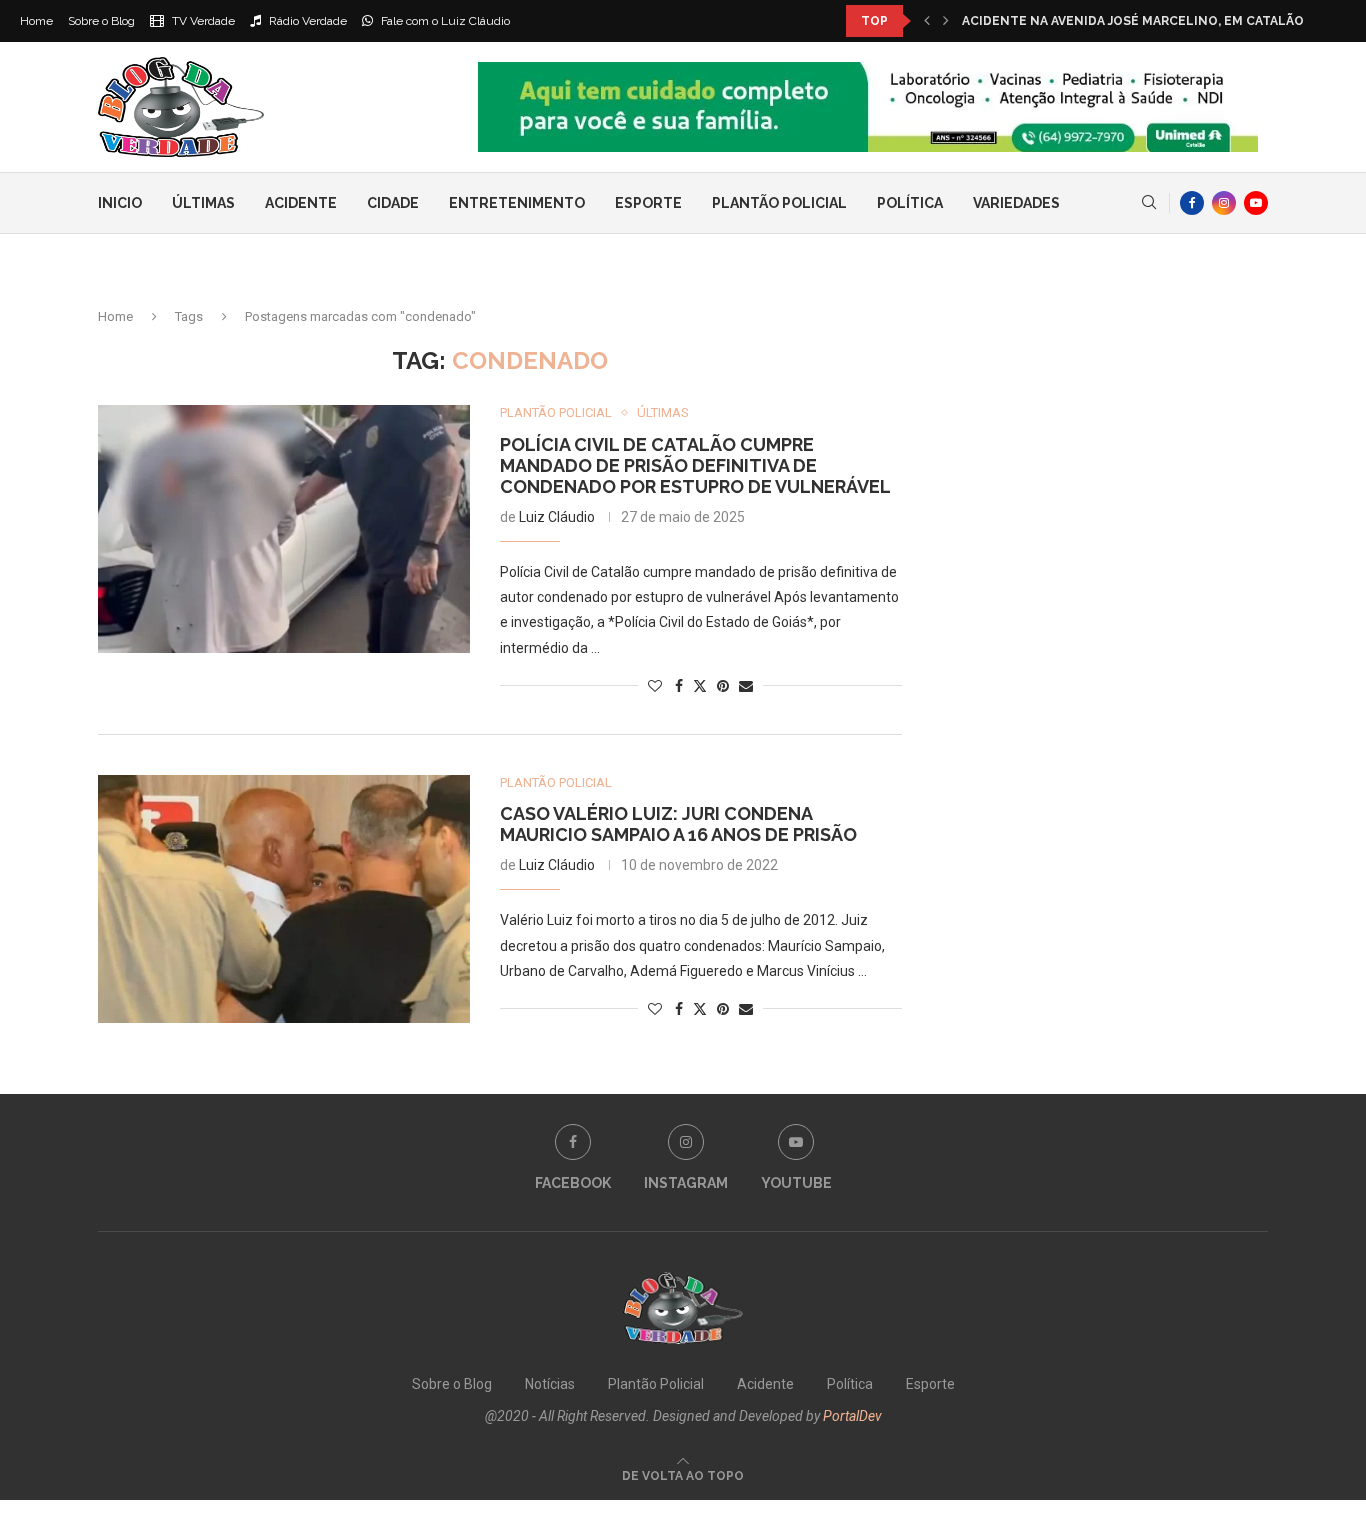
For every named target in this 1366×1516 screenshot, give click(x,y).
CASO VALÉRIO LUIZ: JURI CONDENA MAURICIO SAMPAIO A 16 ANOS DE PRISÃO (678, 824)
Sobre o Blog (101, 21)
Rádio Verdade (306, 21)
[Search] (1149, 203)
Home (36, 21)
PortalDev (852, 1416)
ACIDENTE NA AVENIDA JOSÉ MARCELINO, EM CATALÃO (1133, 21)
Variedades (1016, 203)
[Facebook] (1192, 203)
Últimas (203, 203)
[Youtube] (1256, 203)
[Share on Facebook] (679, 686)
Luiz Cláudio (557, 517)
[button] (927, 21)
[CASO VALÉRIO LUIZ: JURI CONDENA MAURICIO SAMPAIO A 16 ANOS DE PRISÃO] (284, 899)
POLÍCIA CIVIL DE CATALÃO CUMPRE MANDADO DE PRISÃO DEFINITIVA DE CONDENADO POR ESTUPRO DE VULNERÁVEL (695, 465)
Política (910, 203)
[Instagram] (1224, 203)
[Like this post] (655, 686)
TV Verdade (202, 21)
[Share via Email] (746, 686)
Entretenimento (517, 203)
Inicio (120, 203)
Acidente (301, 203)
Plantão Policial (779, 203)
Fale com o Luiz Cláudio (444, 21)
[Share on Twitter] (700, 685)
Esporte (648, 203)
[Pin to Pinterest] (723, 686)
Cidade (393, 203)
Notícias (550, 1384)
